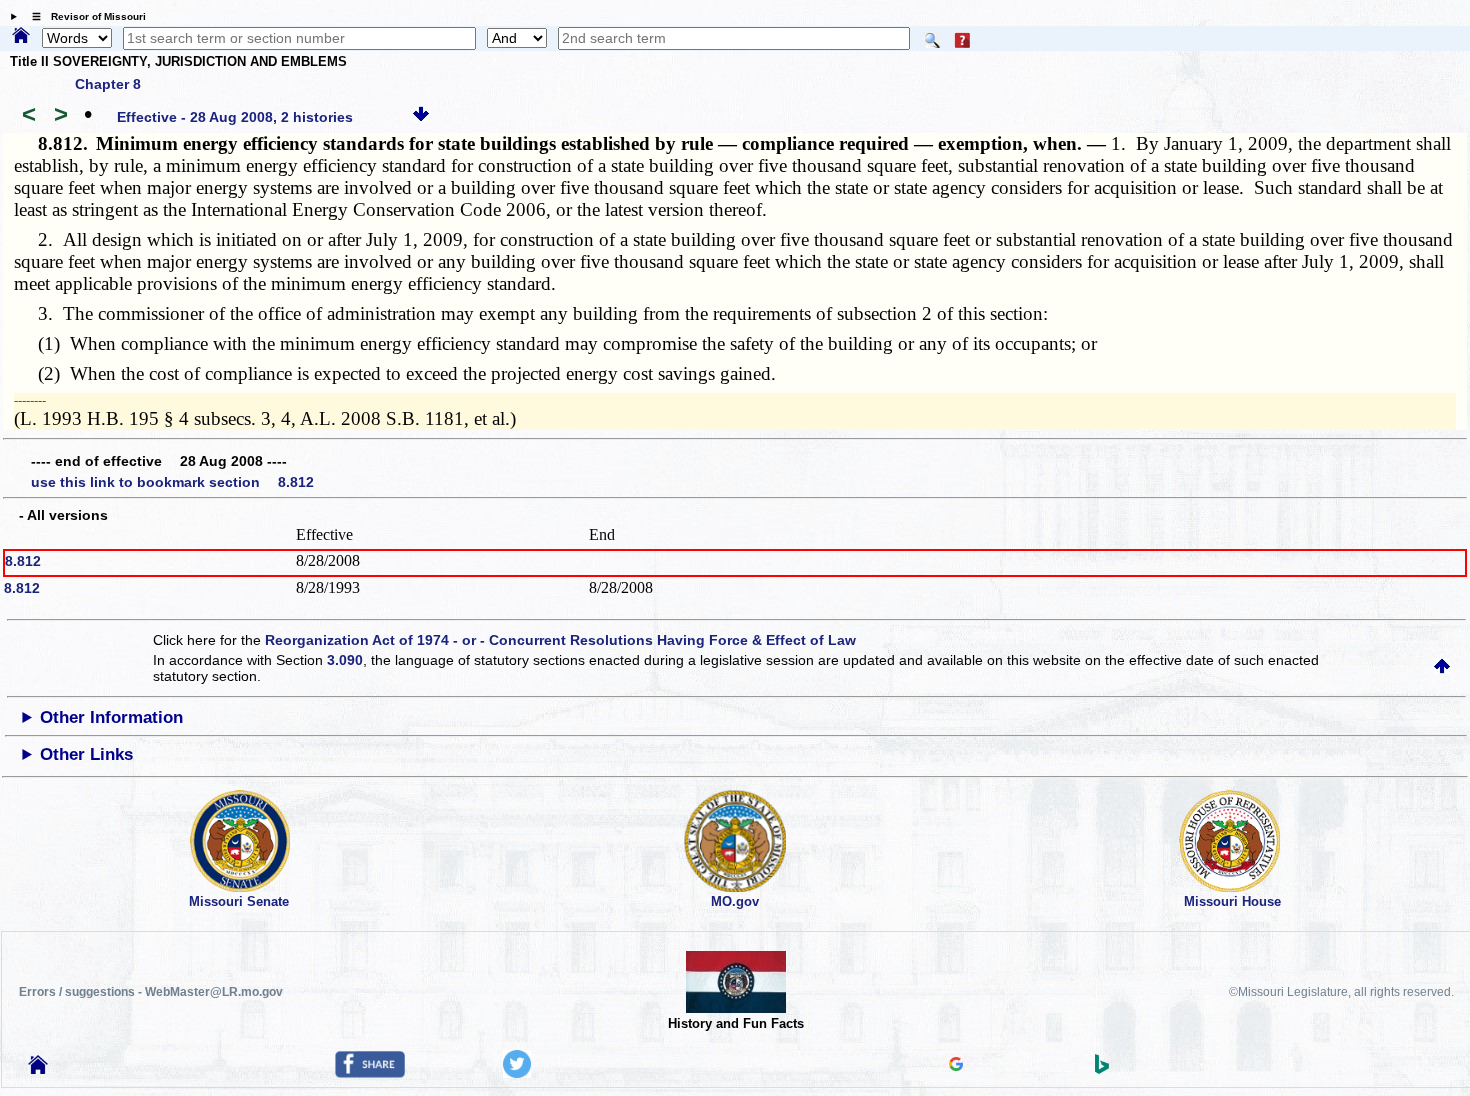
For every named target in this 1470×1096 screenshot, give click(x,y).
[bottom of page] (421, 117)
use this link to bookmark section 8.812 (172, 482)
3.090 (345, 660)
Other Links (86, 754)
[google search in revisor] (956, 1066)
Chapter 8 (108, 84)
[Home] (21, 37)
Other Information (111, 717)
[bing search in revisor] (1102, 1069)
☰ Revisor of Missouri (84, 16)
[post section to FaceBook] (370, 1073)
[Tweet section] (517, 1073)
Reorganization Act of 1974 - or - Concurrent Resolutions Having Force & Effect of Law (560, 640)
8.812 (23, 561)
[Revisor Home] (38, 1069)
